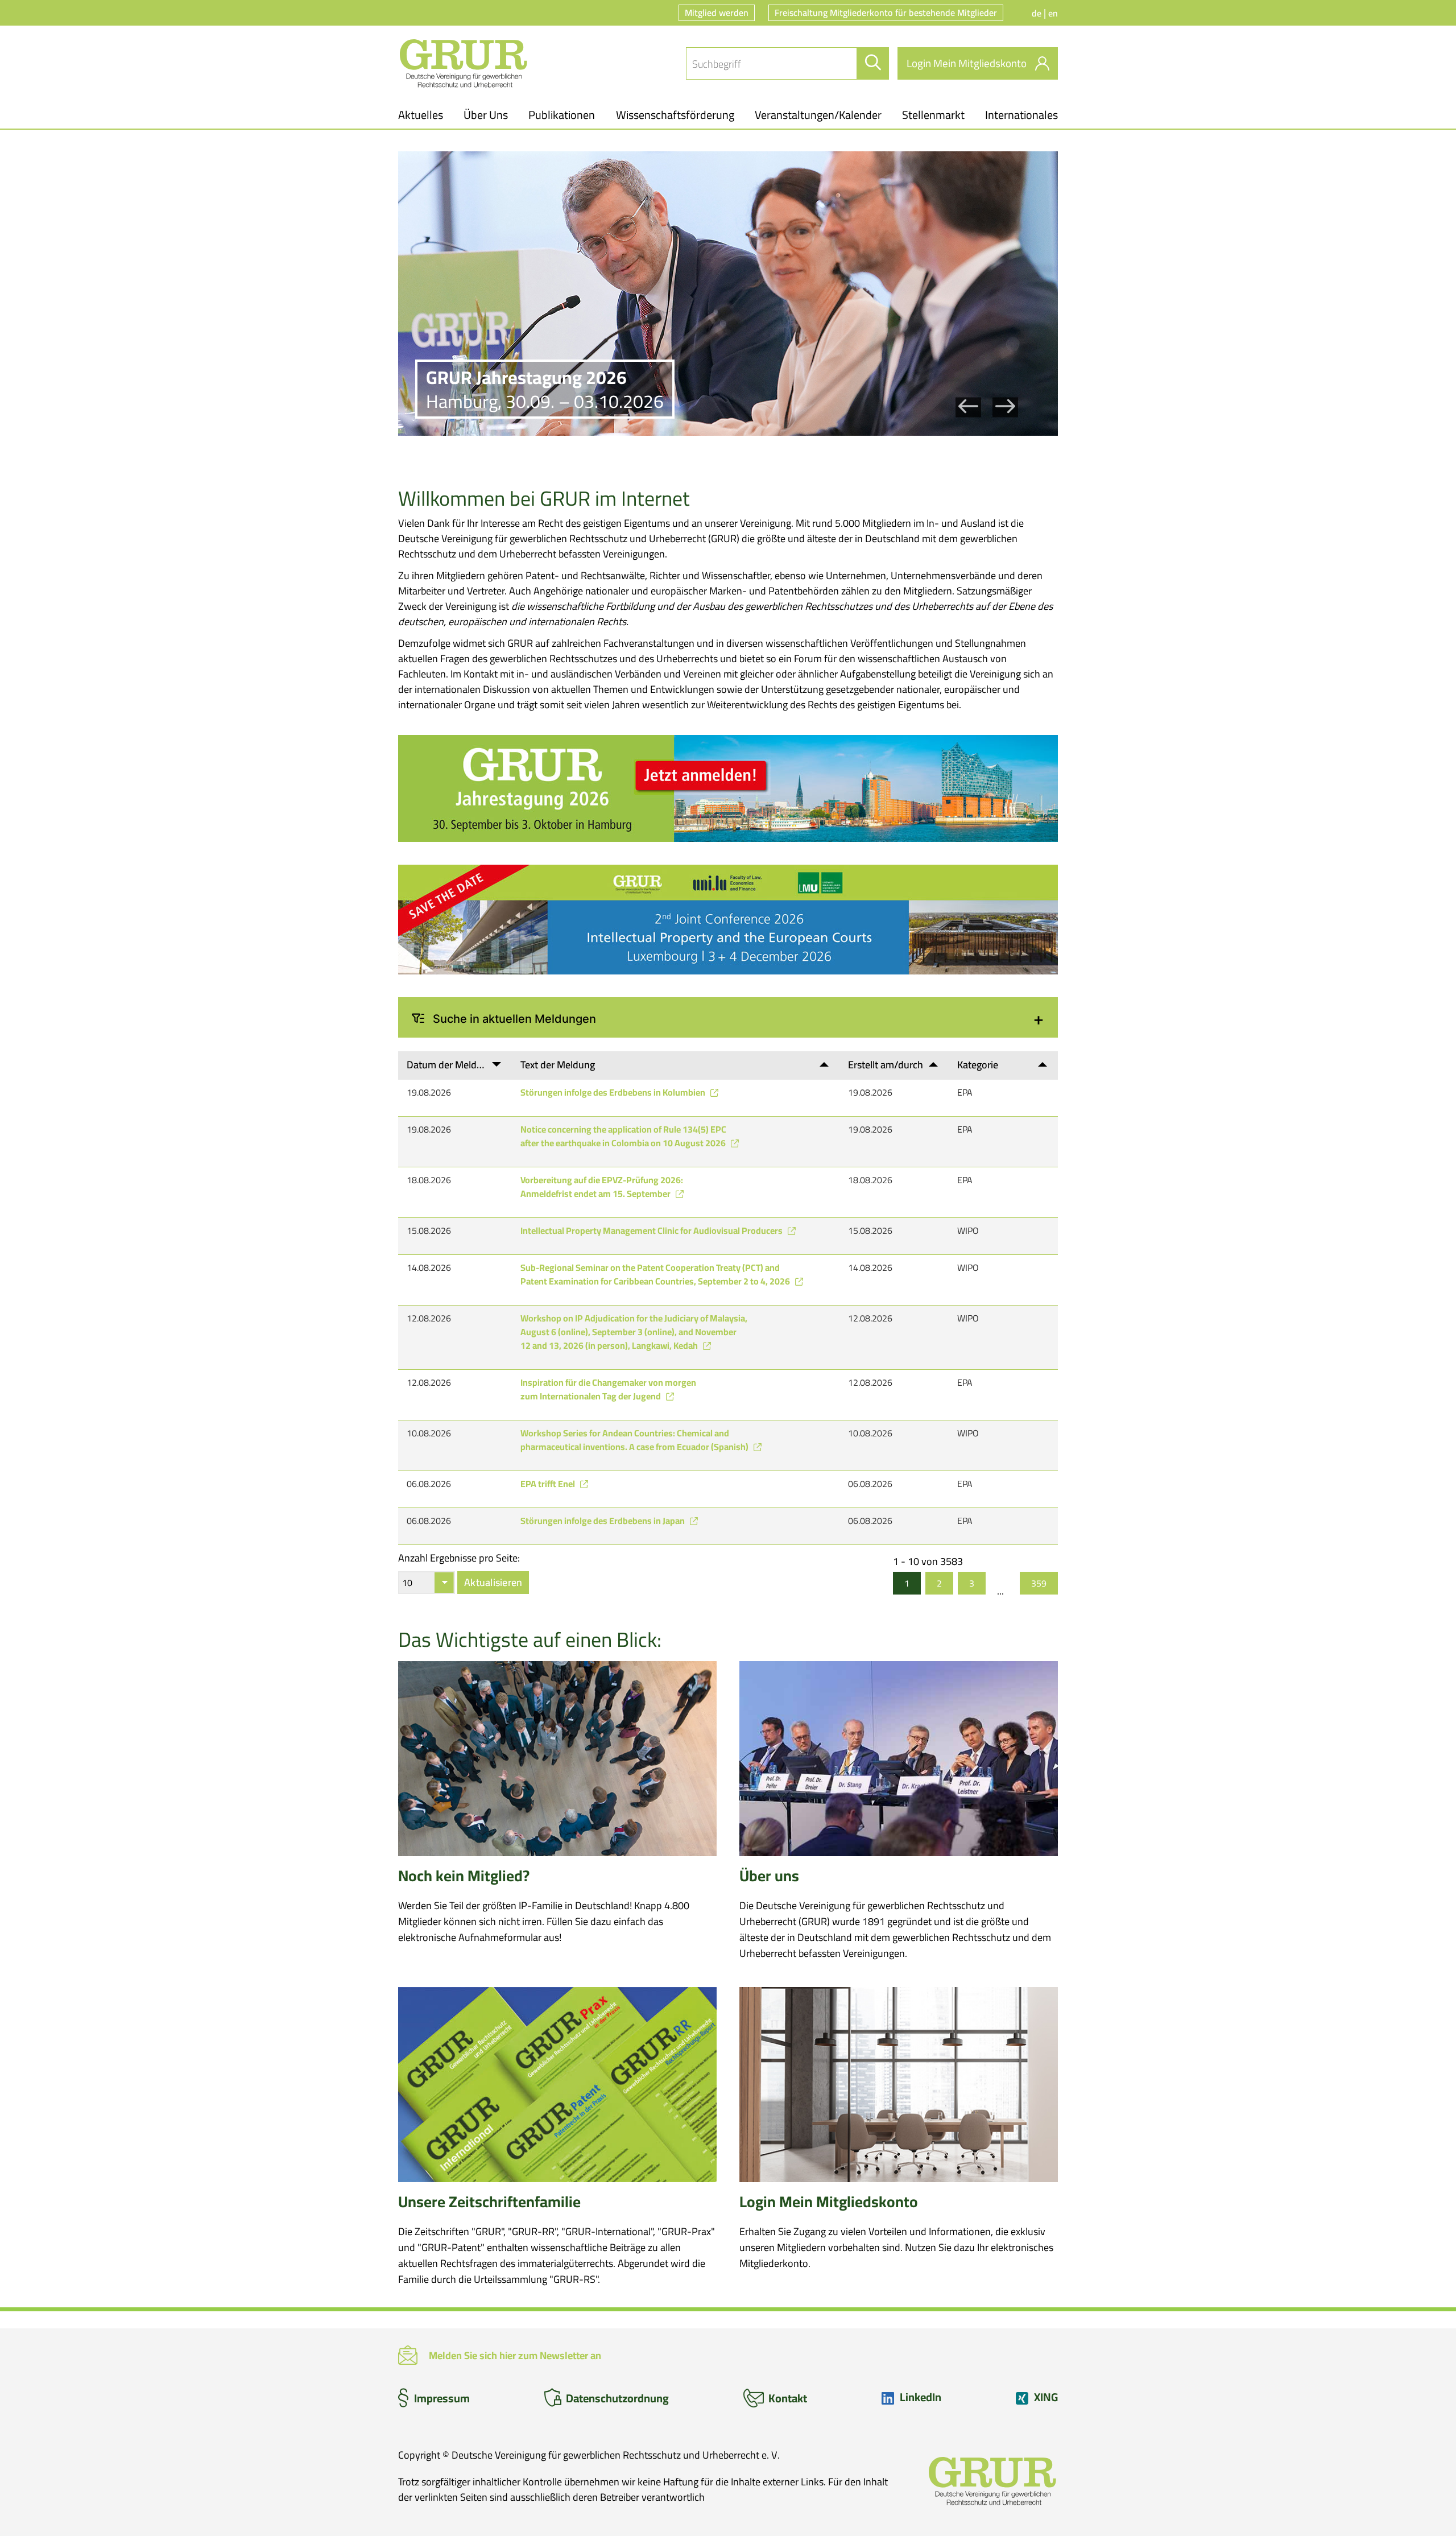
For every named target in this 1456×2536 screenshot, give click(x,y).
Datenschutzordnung (617, 2398)
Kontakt (788, 2398)
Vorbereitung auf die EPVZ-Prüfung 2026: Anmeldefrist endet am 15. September (602, 1187)
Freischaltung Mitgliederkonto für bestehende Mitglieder (886, 13)
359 (1039, 1583)
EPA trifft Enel (549, 1484)
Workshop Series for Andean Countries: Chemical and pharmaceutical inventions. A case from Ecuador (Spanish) (635, 1440)
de (1038, 13)
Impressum (442, 2398)
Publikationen (562, 115)
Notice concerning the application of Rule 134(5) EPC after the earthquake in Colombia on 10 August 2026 (624, 1136)
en (1053, 13)
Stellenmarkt (933, 115)
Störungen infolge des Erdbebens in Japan (603, 1521)
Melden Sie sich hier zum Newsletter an (515, 2355)
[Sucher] (873, 63)
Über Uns (486, 115)
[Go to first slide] (1005, 408)
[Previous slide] (968, 408)
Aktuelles (421, 115)
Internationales (1021, 115)
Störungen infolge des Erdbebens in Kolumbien (614, 1092)
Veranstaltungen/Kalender (818, 115)
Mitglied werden (717, 13)
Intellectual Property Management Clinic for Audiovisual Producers (652, 1230)
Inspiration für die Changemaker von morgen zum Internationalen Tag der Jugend (608, 1389)
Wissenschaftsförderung (675, 115)
